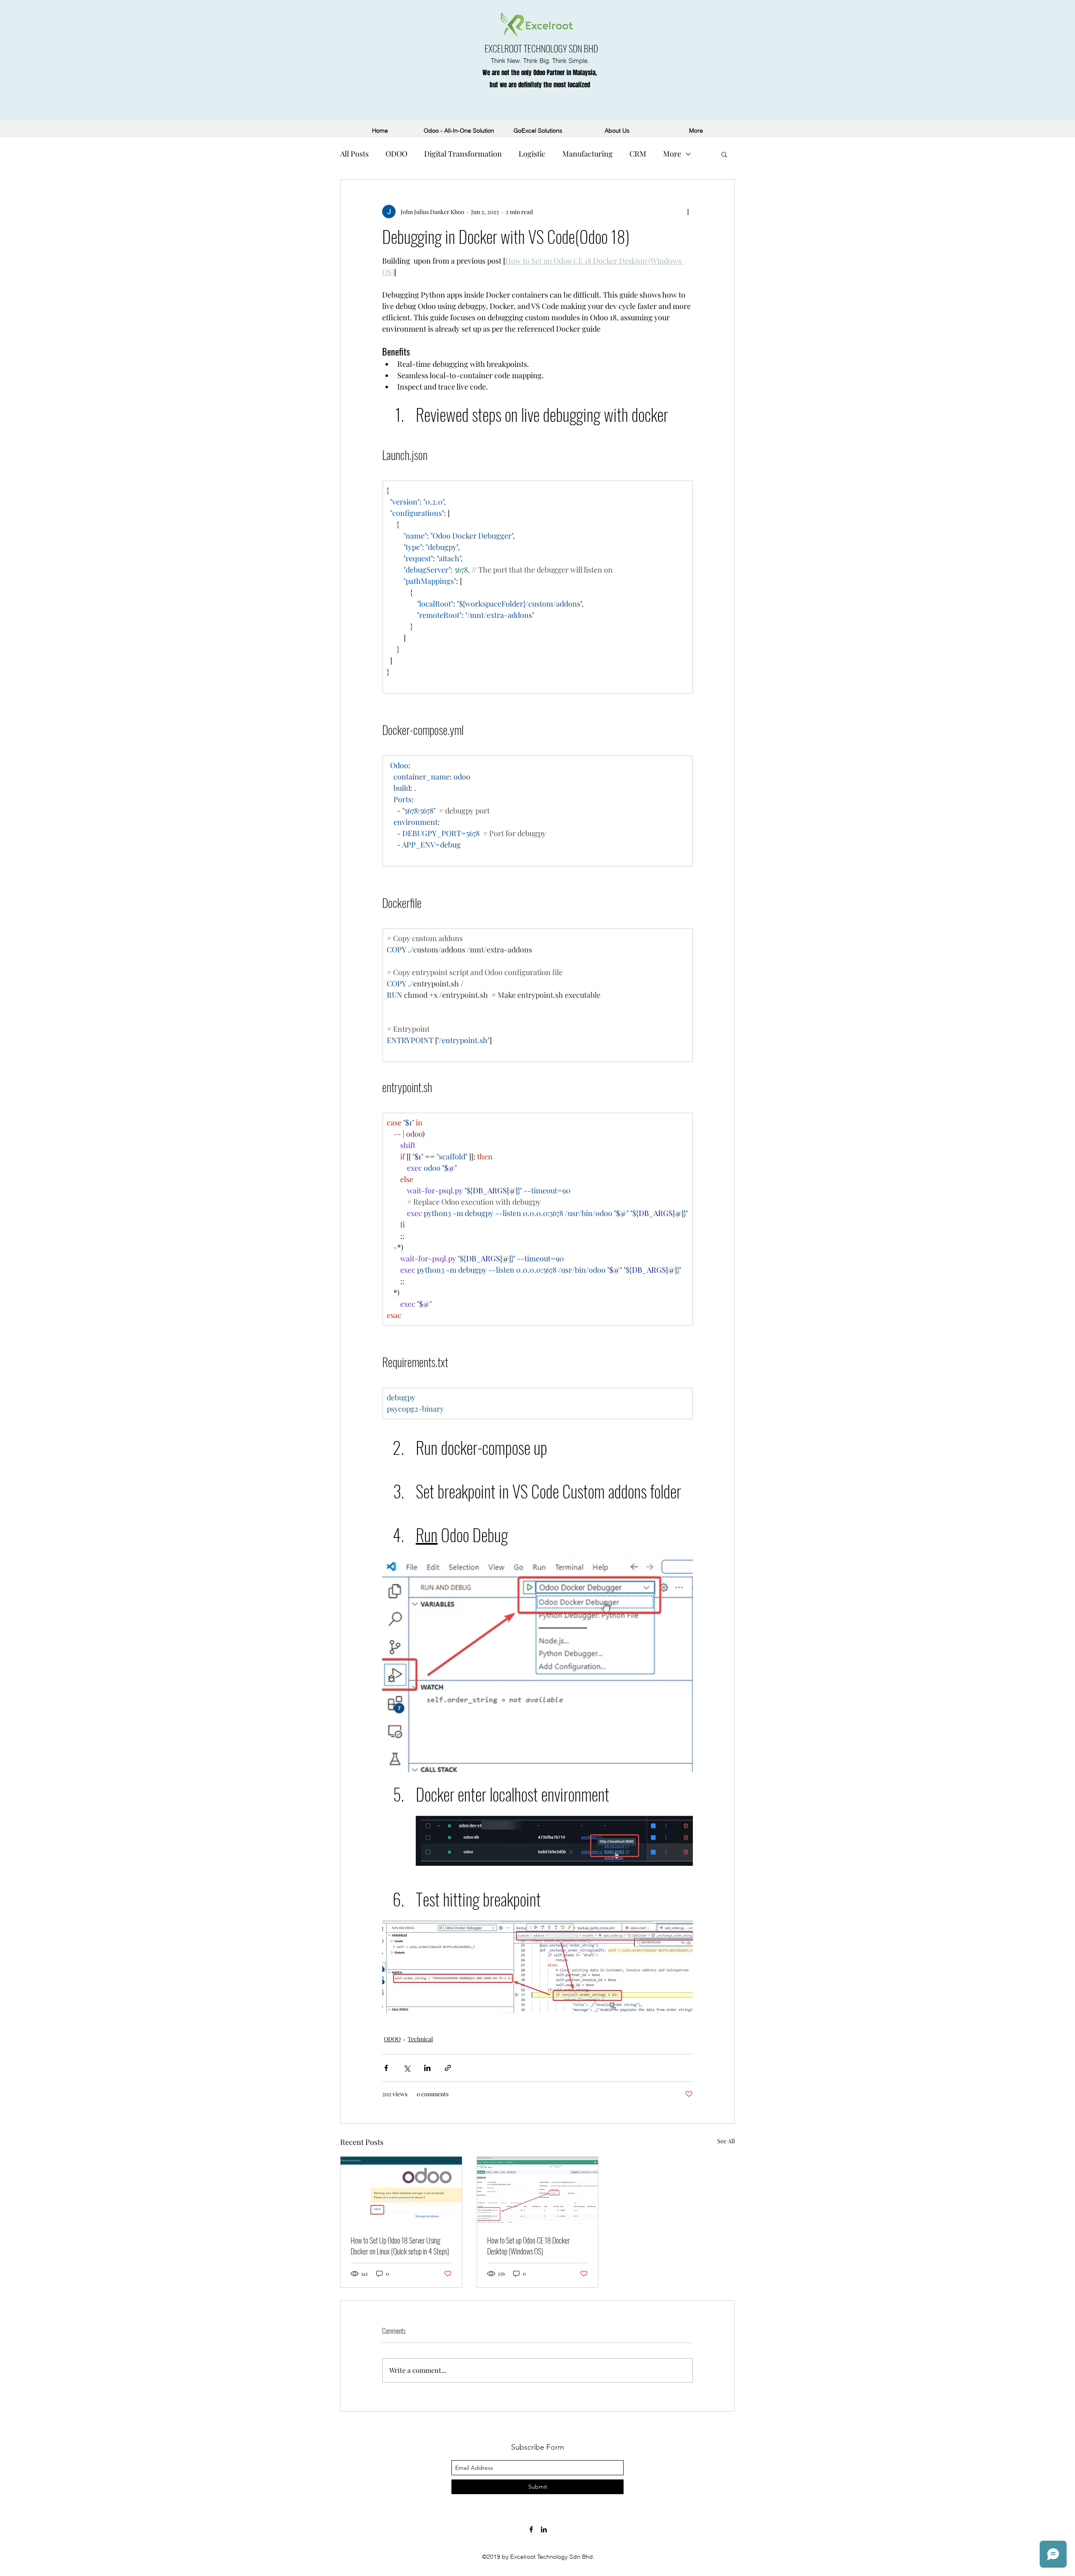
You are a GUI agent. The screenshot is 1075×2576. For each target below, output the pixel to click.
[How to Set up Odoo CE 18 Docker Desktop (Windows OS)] (538, 2191)
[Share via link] (448, 2068)
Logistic (532, 154)
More (672, 154)
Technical (420, 2039)
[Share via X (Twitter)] (407, 2068)
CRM (638, 154)
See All (726, 2141)
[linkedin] (544, 2529)
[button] (724, 154)
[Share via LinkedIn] (427, 2068)
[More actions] (688, 212)
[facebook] (531, 2529)
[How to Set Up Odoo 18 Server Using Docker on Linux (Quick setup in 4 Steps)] (401, 2191)
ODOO (396, 154)
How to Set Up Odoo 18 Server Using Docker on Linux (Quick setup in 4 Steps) (400, 2246)
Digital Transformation (463, 154)
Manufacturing (587, 154)
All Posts (354, 154)
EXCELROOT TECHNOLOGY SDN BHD (541, 48)
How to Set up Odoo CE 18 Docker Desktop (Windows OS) (528, 2246)
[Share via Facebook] (386, 2068)
